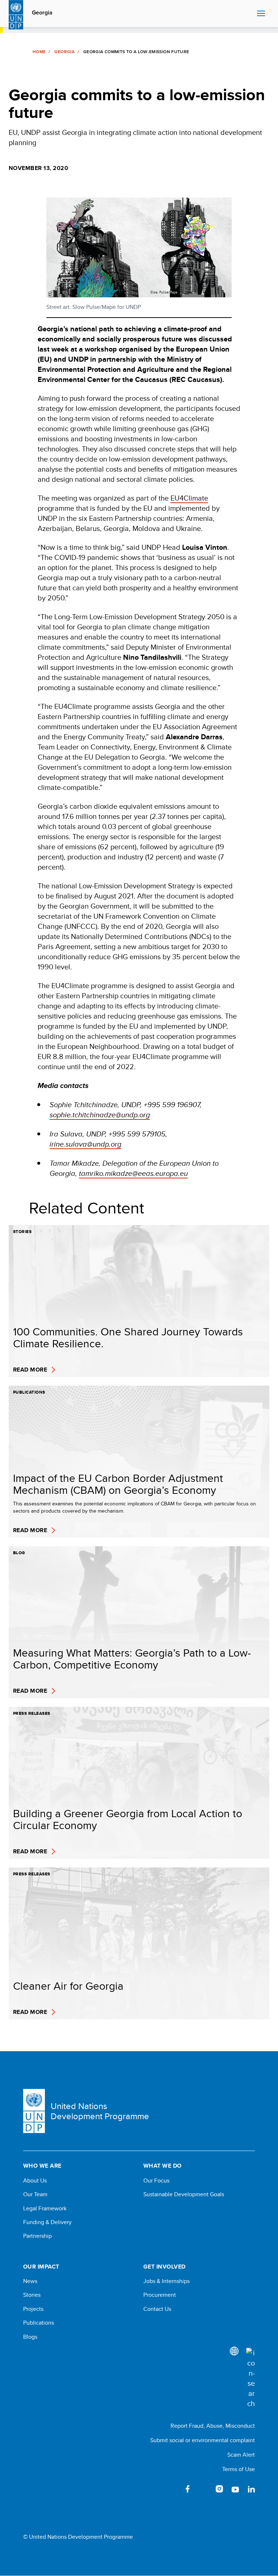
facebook (188, 2489)
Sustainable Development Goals (184, 2194)
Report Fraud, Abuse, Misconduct (213, 2426)
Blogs (30, 2337)
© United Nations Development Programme (78, 2537)
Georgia (42, 13)
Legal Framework (45, 2209)
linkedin (251, 2489)
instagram (219, 2489)
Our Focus (156, 2181)
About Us (35, 2181)
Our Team (35, 2194)
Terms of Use (239, 2469)
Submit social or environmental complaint (203, 2440)
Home (39, 52)
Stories (32, 2295)
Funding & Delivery (47, 2222)
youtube (235, 2489)
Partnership (37, 2236)
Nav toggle (261, 14)
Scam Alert (241, 2455)
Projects (33, 2309)
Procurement (160, 2295)
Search (250, 14)
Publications (39, 2323)
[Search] (250, 2378)
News (30, 2281)
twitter (203, 2489)
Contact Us (157, 2309)
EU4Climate (189, 498)
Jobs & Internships (167, 2281)
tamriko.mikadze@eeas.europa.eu (133, 1173)
